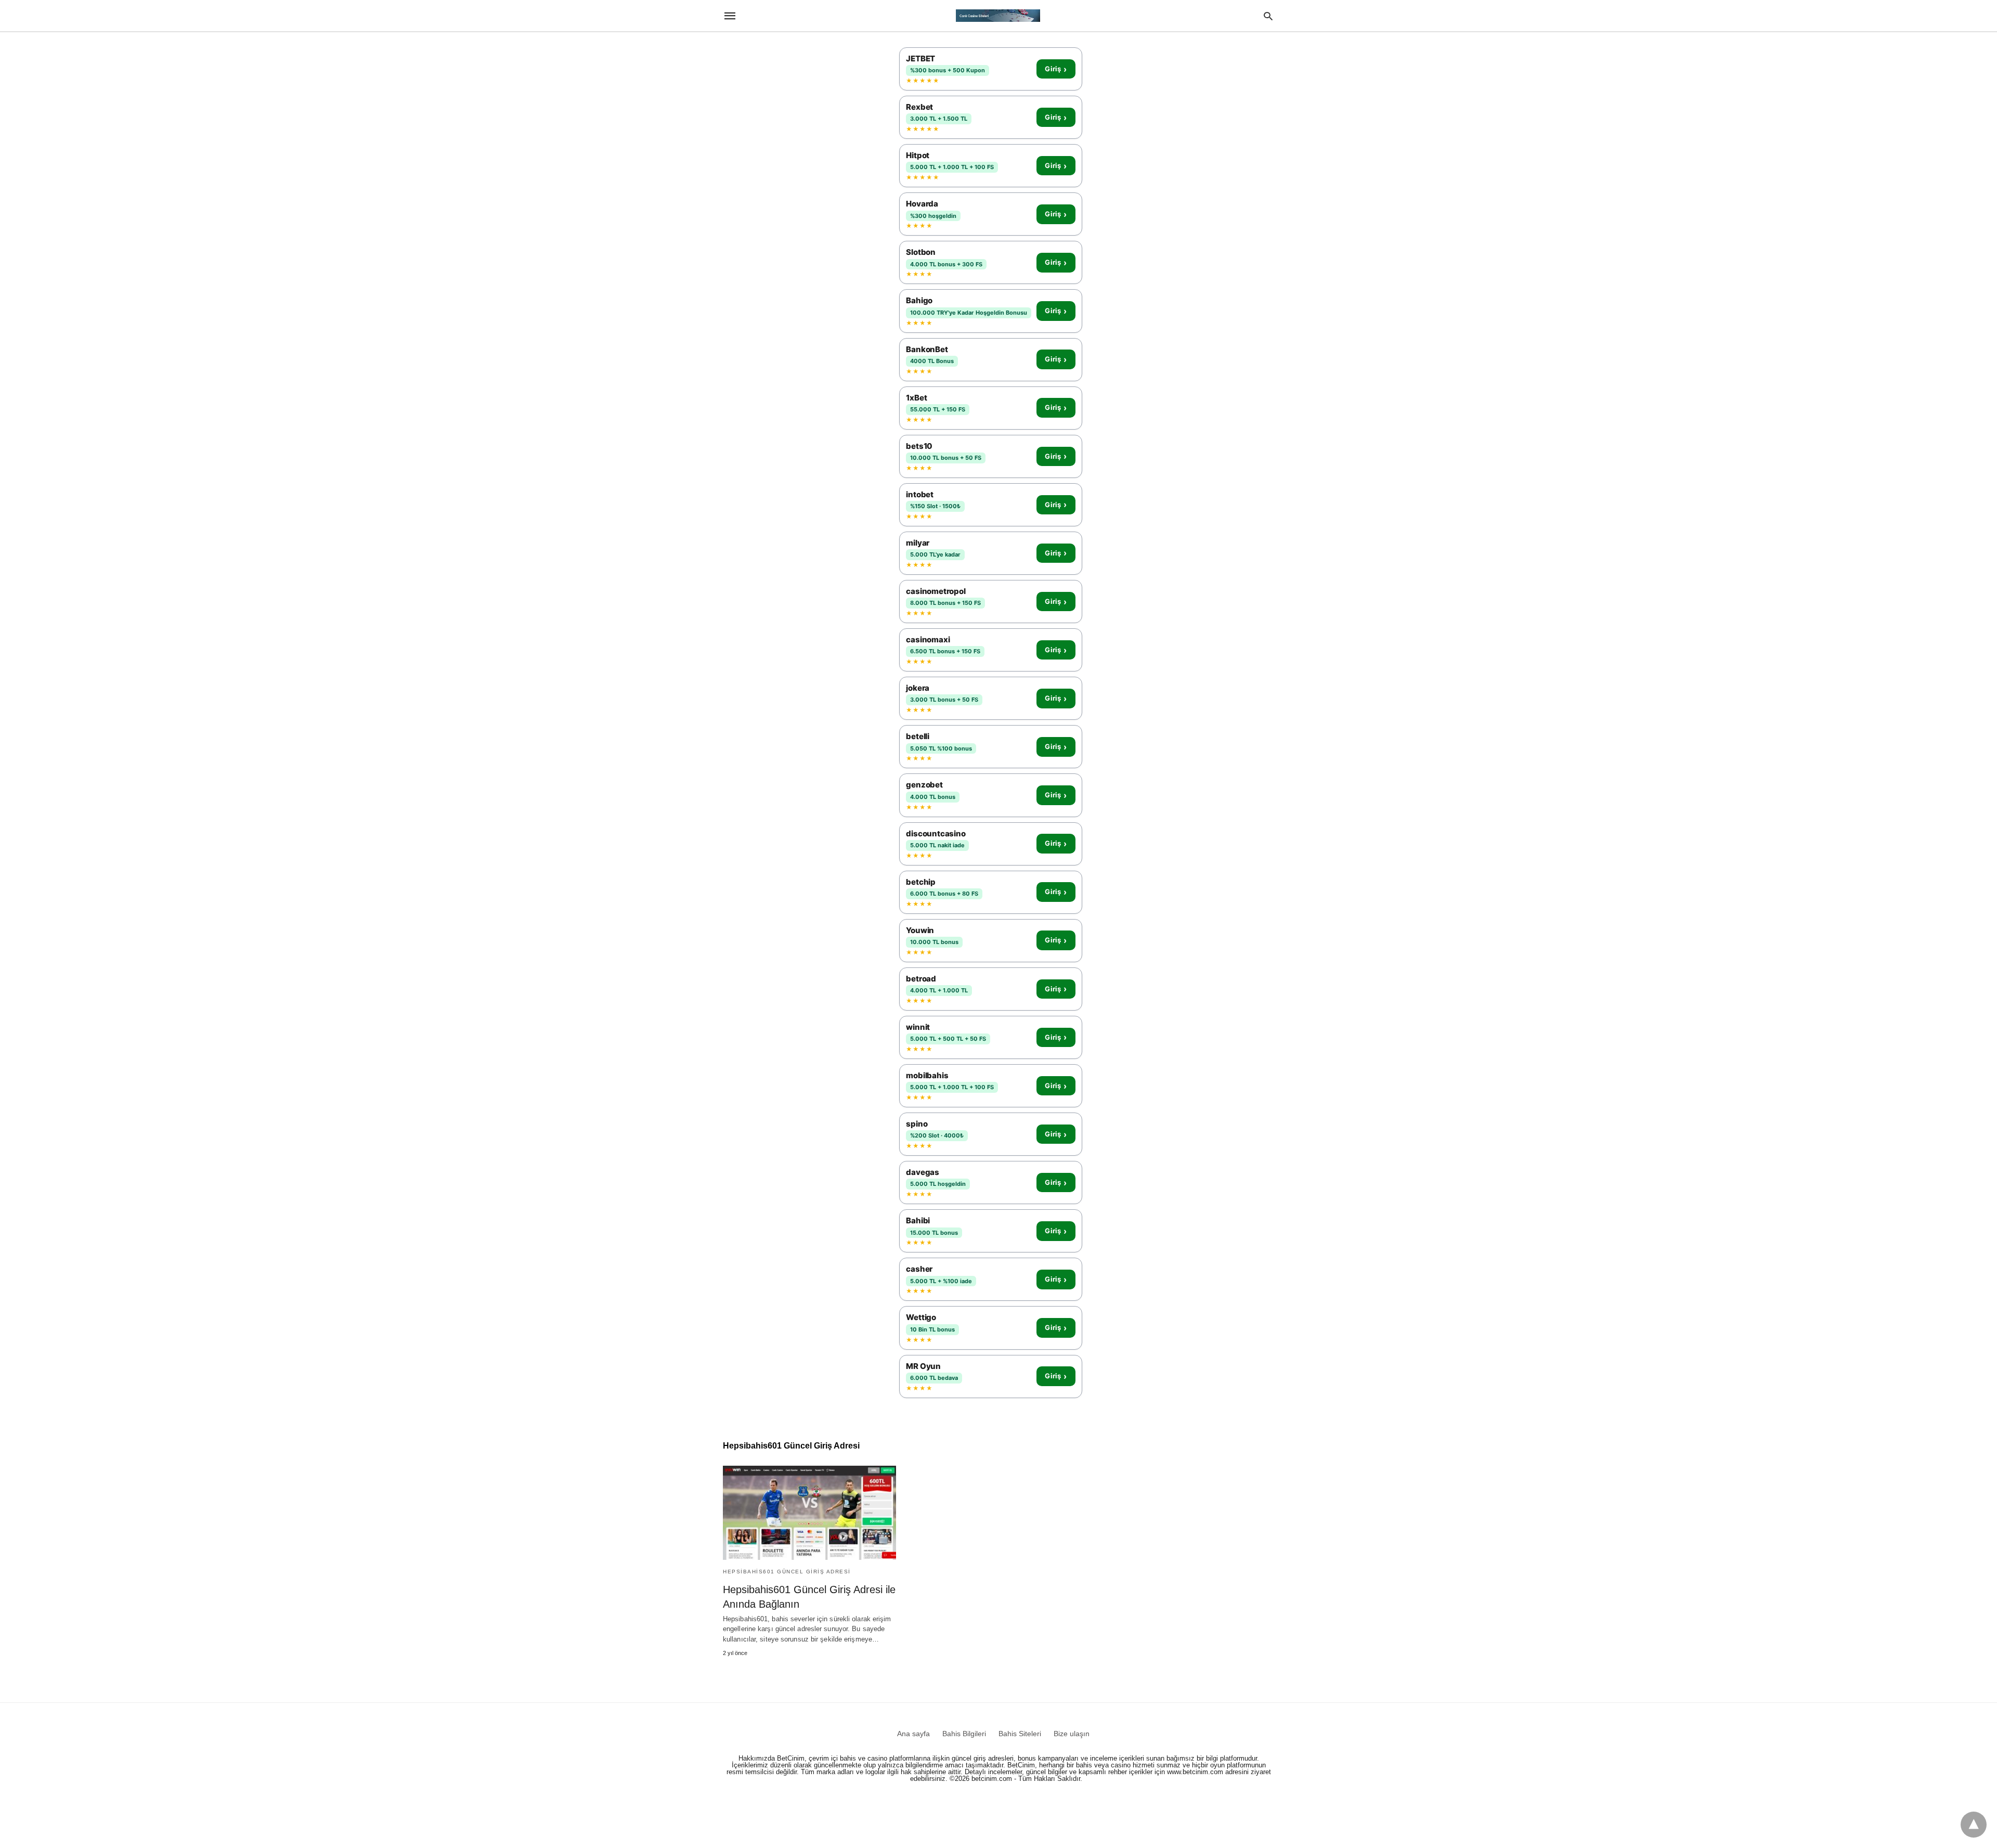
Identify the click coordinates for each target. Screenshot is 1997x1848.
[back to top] (1974, 1825)
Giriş (1056, 69)
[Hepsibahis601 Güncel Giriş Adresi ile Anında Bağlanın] (809, 1513)
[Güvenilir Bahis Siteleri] (998, 16)
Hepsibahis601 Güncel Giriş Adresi (787, 1572)
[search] (1268, 16)
